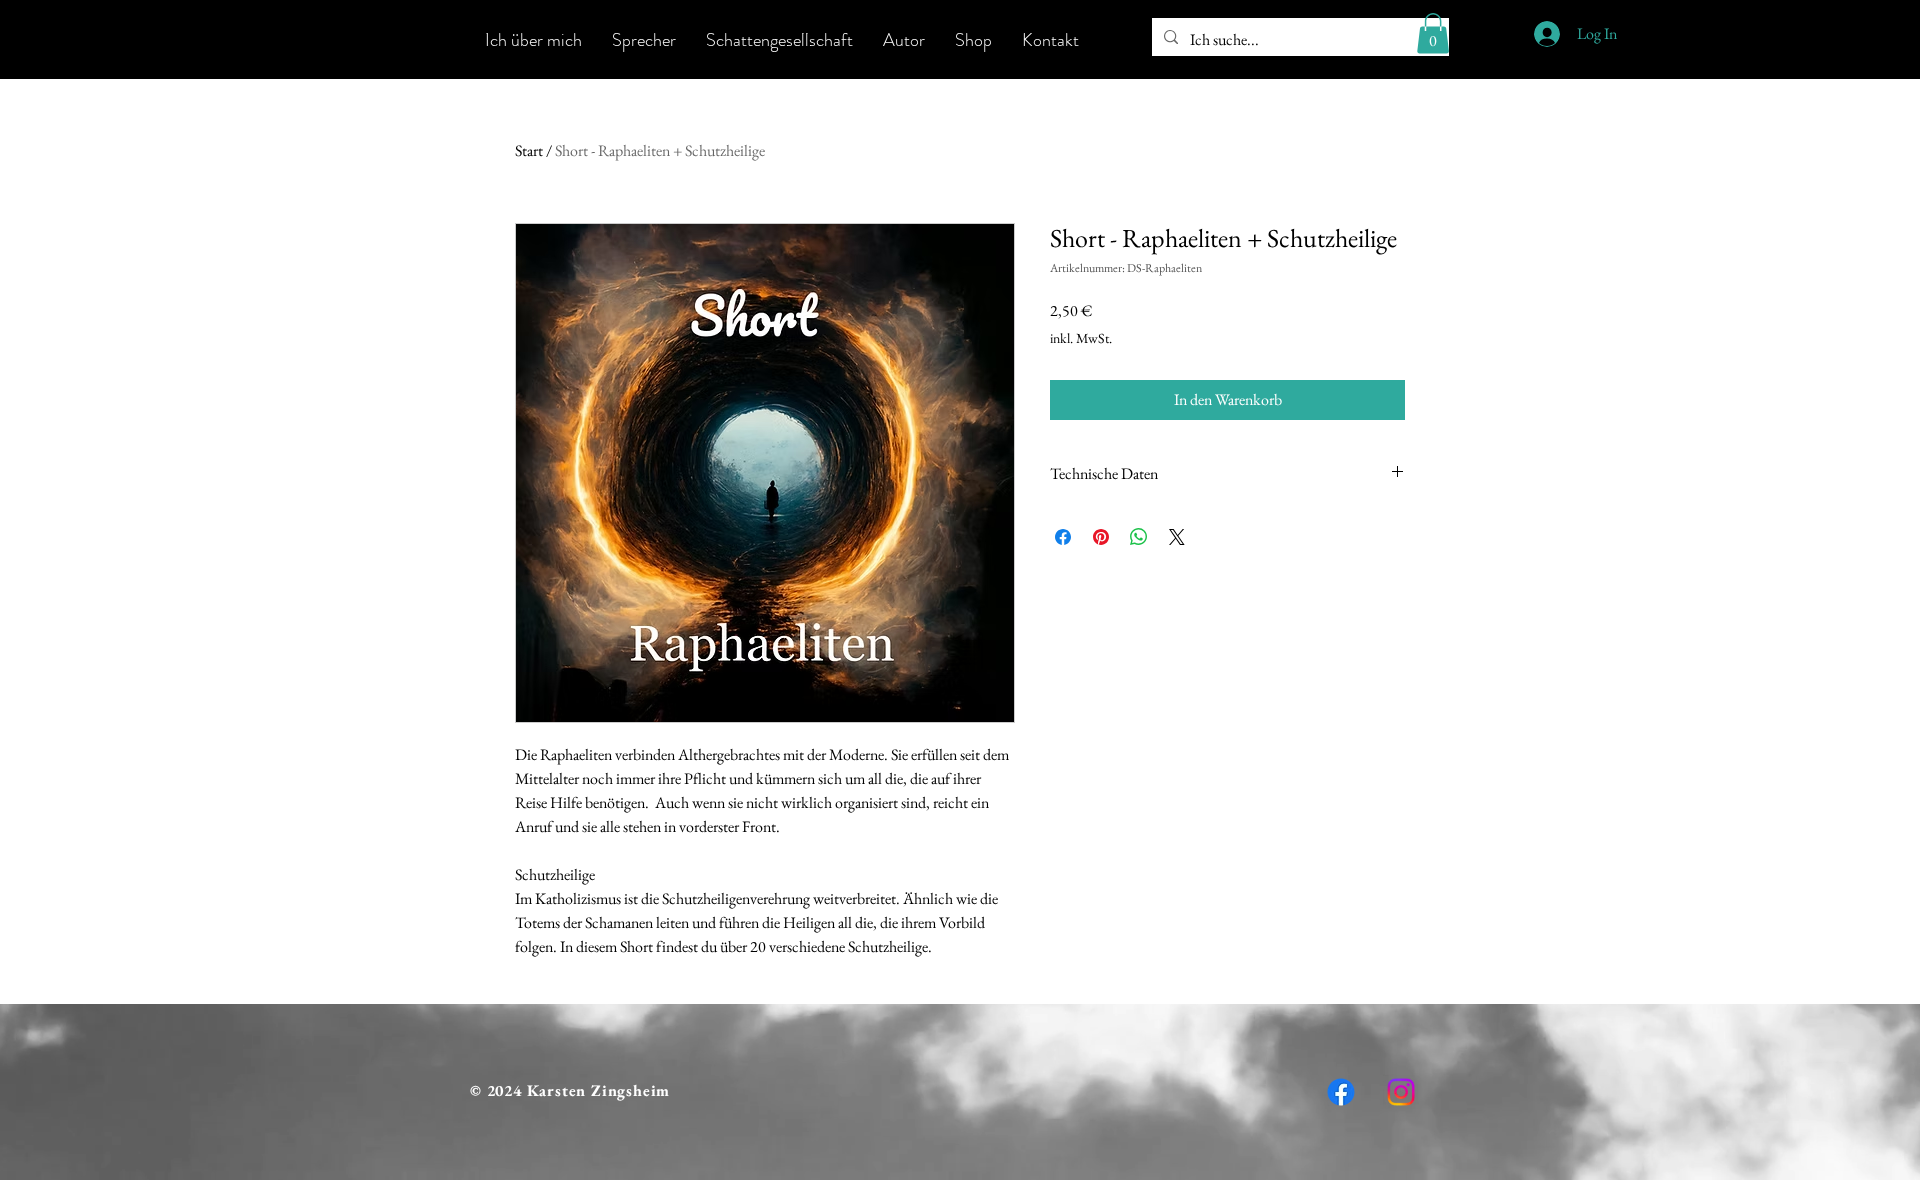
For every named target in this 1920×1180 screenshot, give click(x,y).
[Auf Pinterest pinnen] (1101, 537)
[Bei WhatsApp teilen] (1139, 537)
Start (529, 150)
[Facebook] (1341, 1092)
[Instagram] (1401, 1092)
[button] (1433, 33)
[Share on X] (1177, 537)
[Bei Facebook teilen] (1063, 537)
